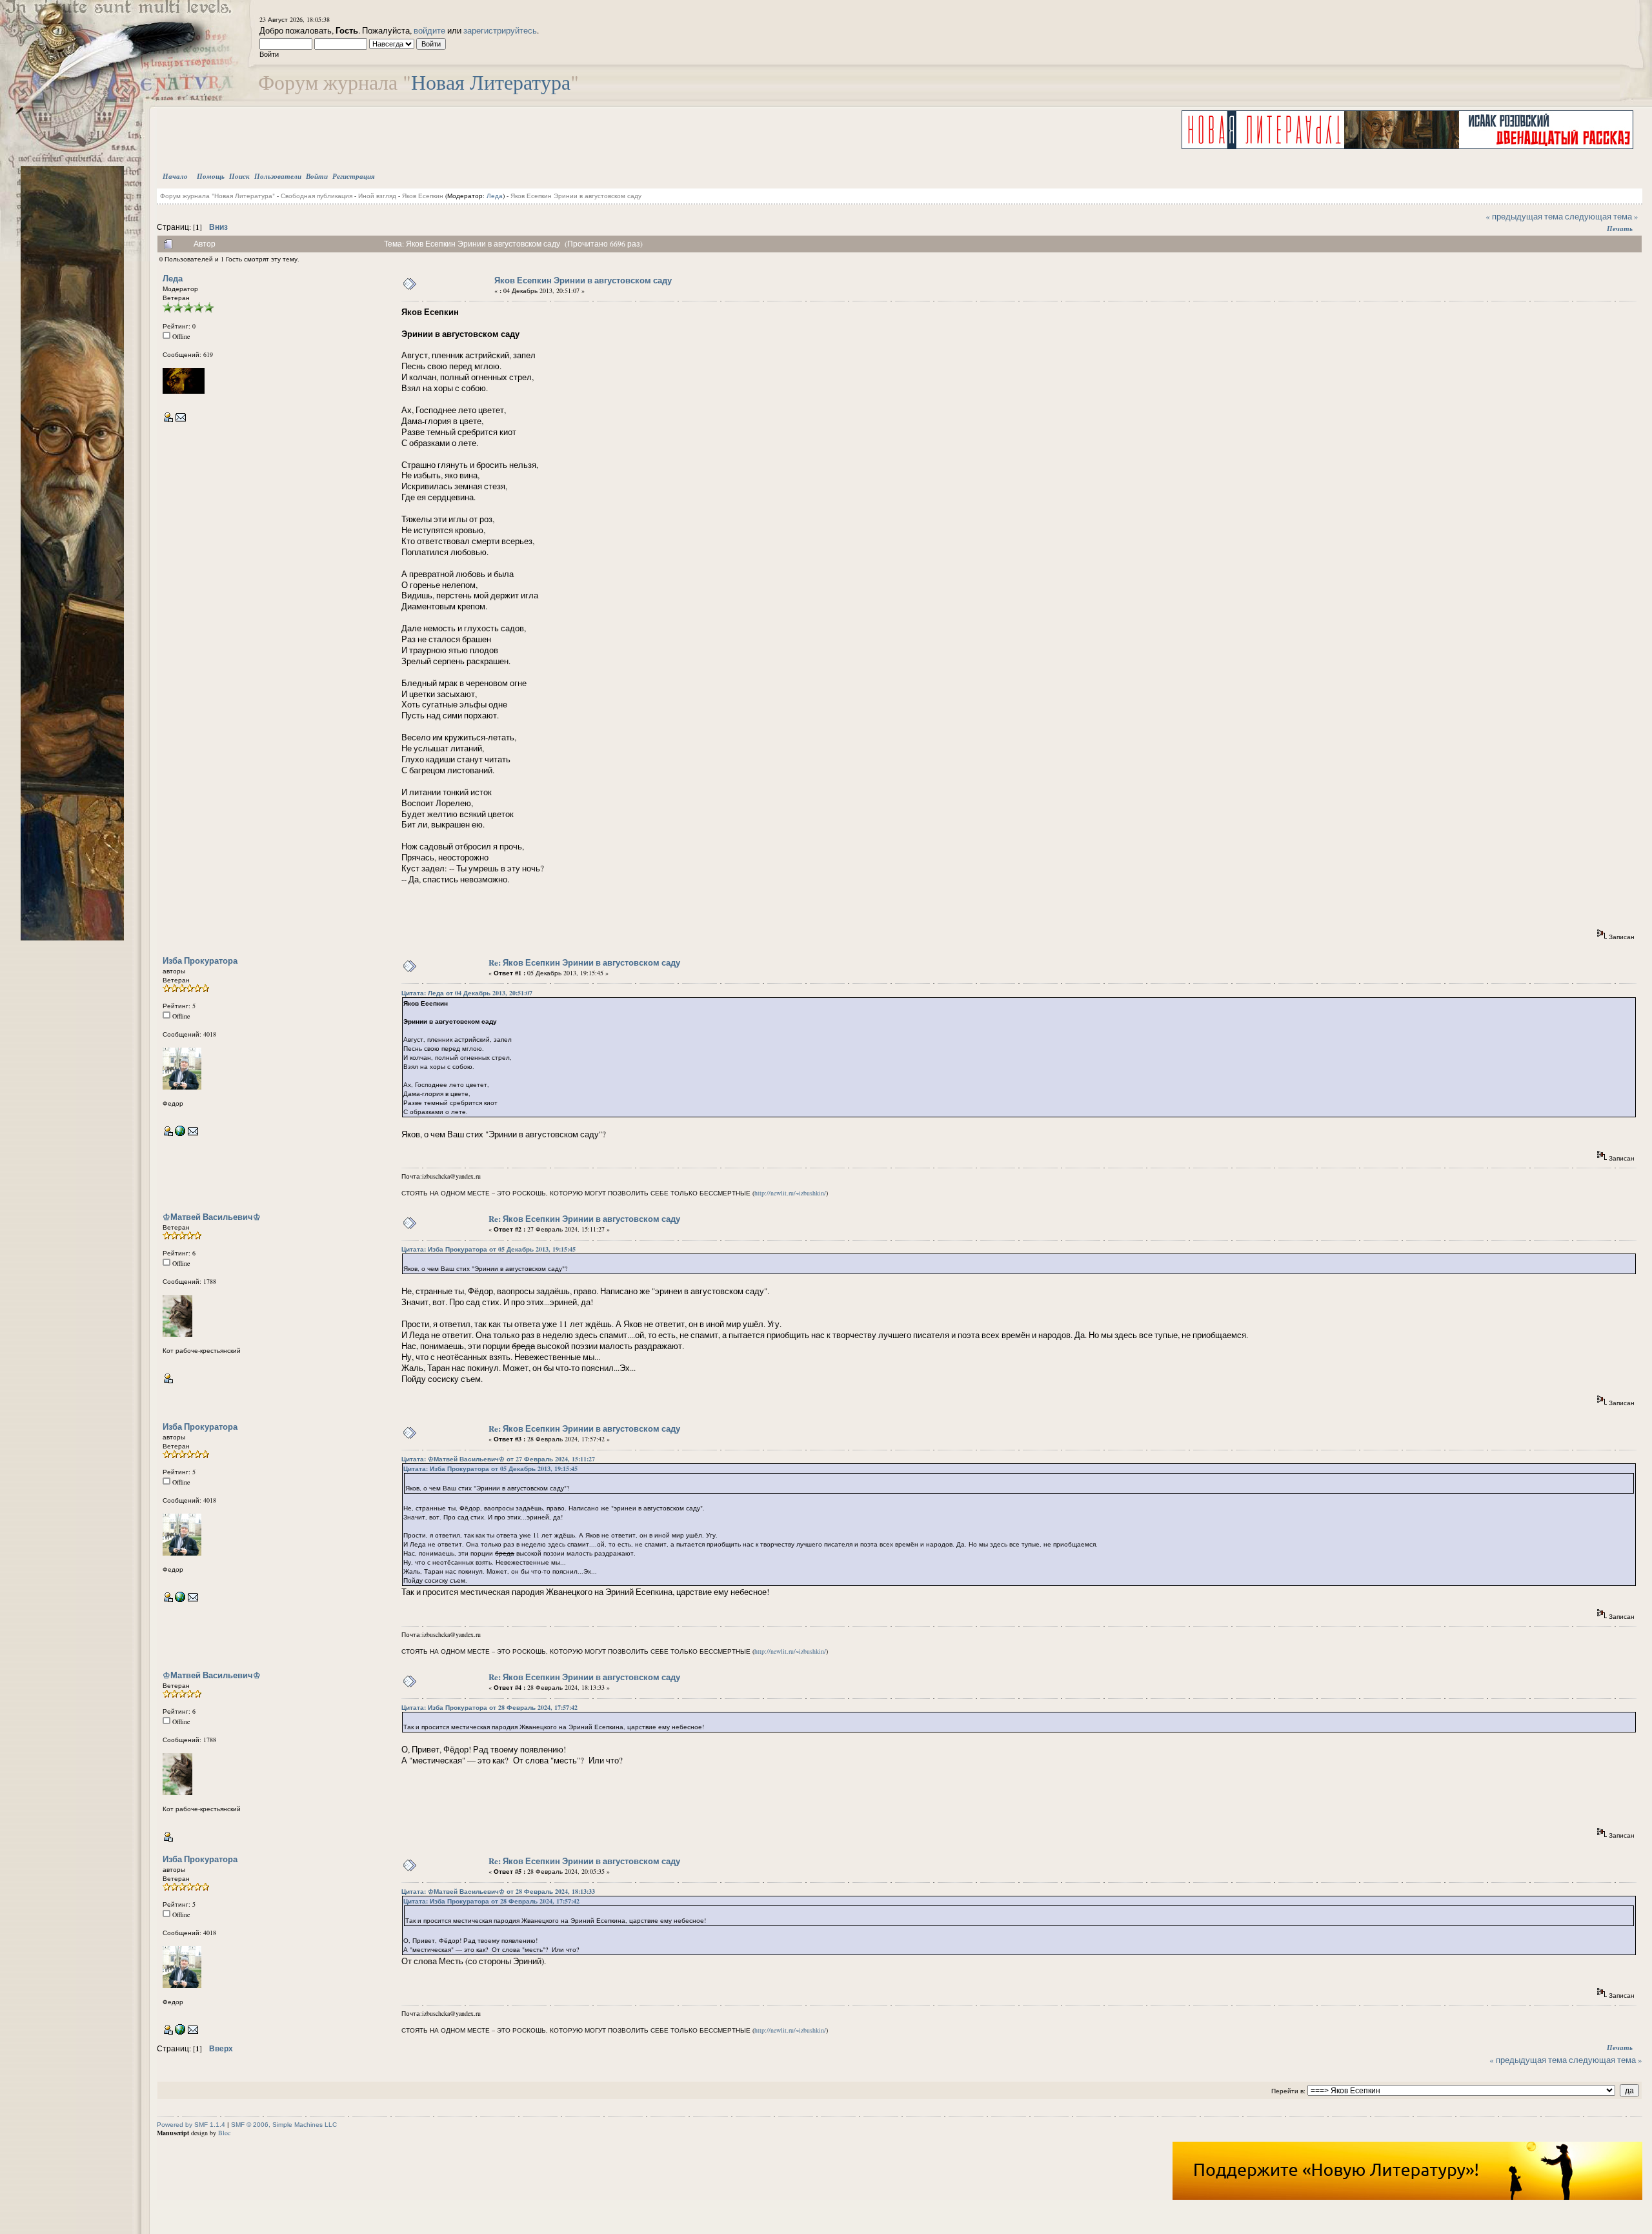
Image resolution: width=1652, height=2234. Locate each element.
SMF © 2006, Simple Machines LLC (284, 2125)
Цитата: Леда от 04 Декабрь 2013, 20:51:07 (467, 993)
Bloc (224, 2133)
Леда (495, 196)
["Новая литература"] (180, 1133)
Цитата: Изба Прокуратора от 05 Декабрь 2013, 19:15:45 (489, 1249)
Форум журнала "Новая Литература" (217, 196)
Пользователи (278, 176)
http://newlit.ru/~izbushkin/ (790, 1193)
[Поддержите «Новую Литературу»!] (1407, 2197)
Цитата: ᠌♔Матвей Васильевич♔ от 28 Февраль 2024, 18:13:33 (498, 1891)
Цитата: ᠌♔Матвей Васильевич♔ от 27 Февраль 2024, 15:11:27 (498, 1459)
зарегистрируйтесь (500, 30)
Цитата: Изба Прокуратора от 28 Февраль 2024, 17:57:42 (489, 1707)
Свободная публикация (317, 196)
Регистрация (354, 176)
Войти (317, 176)
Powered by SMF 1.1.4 (191, 2125)
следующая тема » (1602, 216)
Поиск (239, 176)
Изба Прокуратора (200, 960)
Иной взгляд (377, 196)
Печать (1620, 228)
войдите (429, 30)
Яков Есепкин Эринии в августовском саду (576, 196)
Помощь (211, 176)
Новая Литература (491, 82)
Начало (175, 176)
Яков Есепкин (423, 196)
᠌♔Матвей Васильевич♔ (212, 1216)
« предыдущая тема (1524, 216)
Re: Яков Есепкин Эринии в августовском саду (584, 962)
